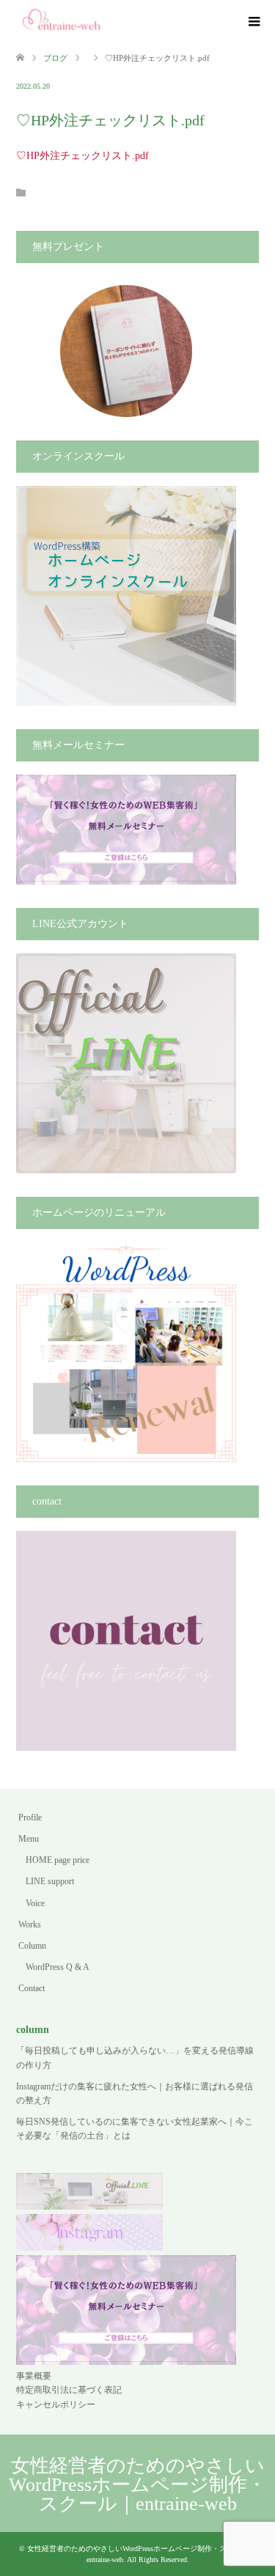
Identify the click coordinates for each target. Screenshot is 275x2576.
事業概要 (34, 2376)
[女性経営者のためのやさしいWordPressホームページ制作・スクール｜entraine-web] (62, 21)
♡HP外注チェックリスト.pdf (82, 156)
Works (30, 1924)
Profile (30, 1817)
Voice (35, 1903)
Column (32, 1946)
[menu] (253, 22)
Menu (29, 1839)
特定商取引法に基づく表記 (69, 2390)
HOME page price (58, 1860)
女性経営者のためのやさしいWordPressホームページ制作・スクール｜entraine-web (137, 2485)
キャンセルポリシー (56, 2405)
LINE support (50, 1881)
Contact (32, 1988)
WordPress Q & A (58, 1967)
